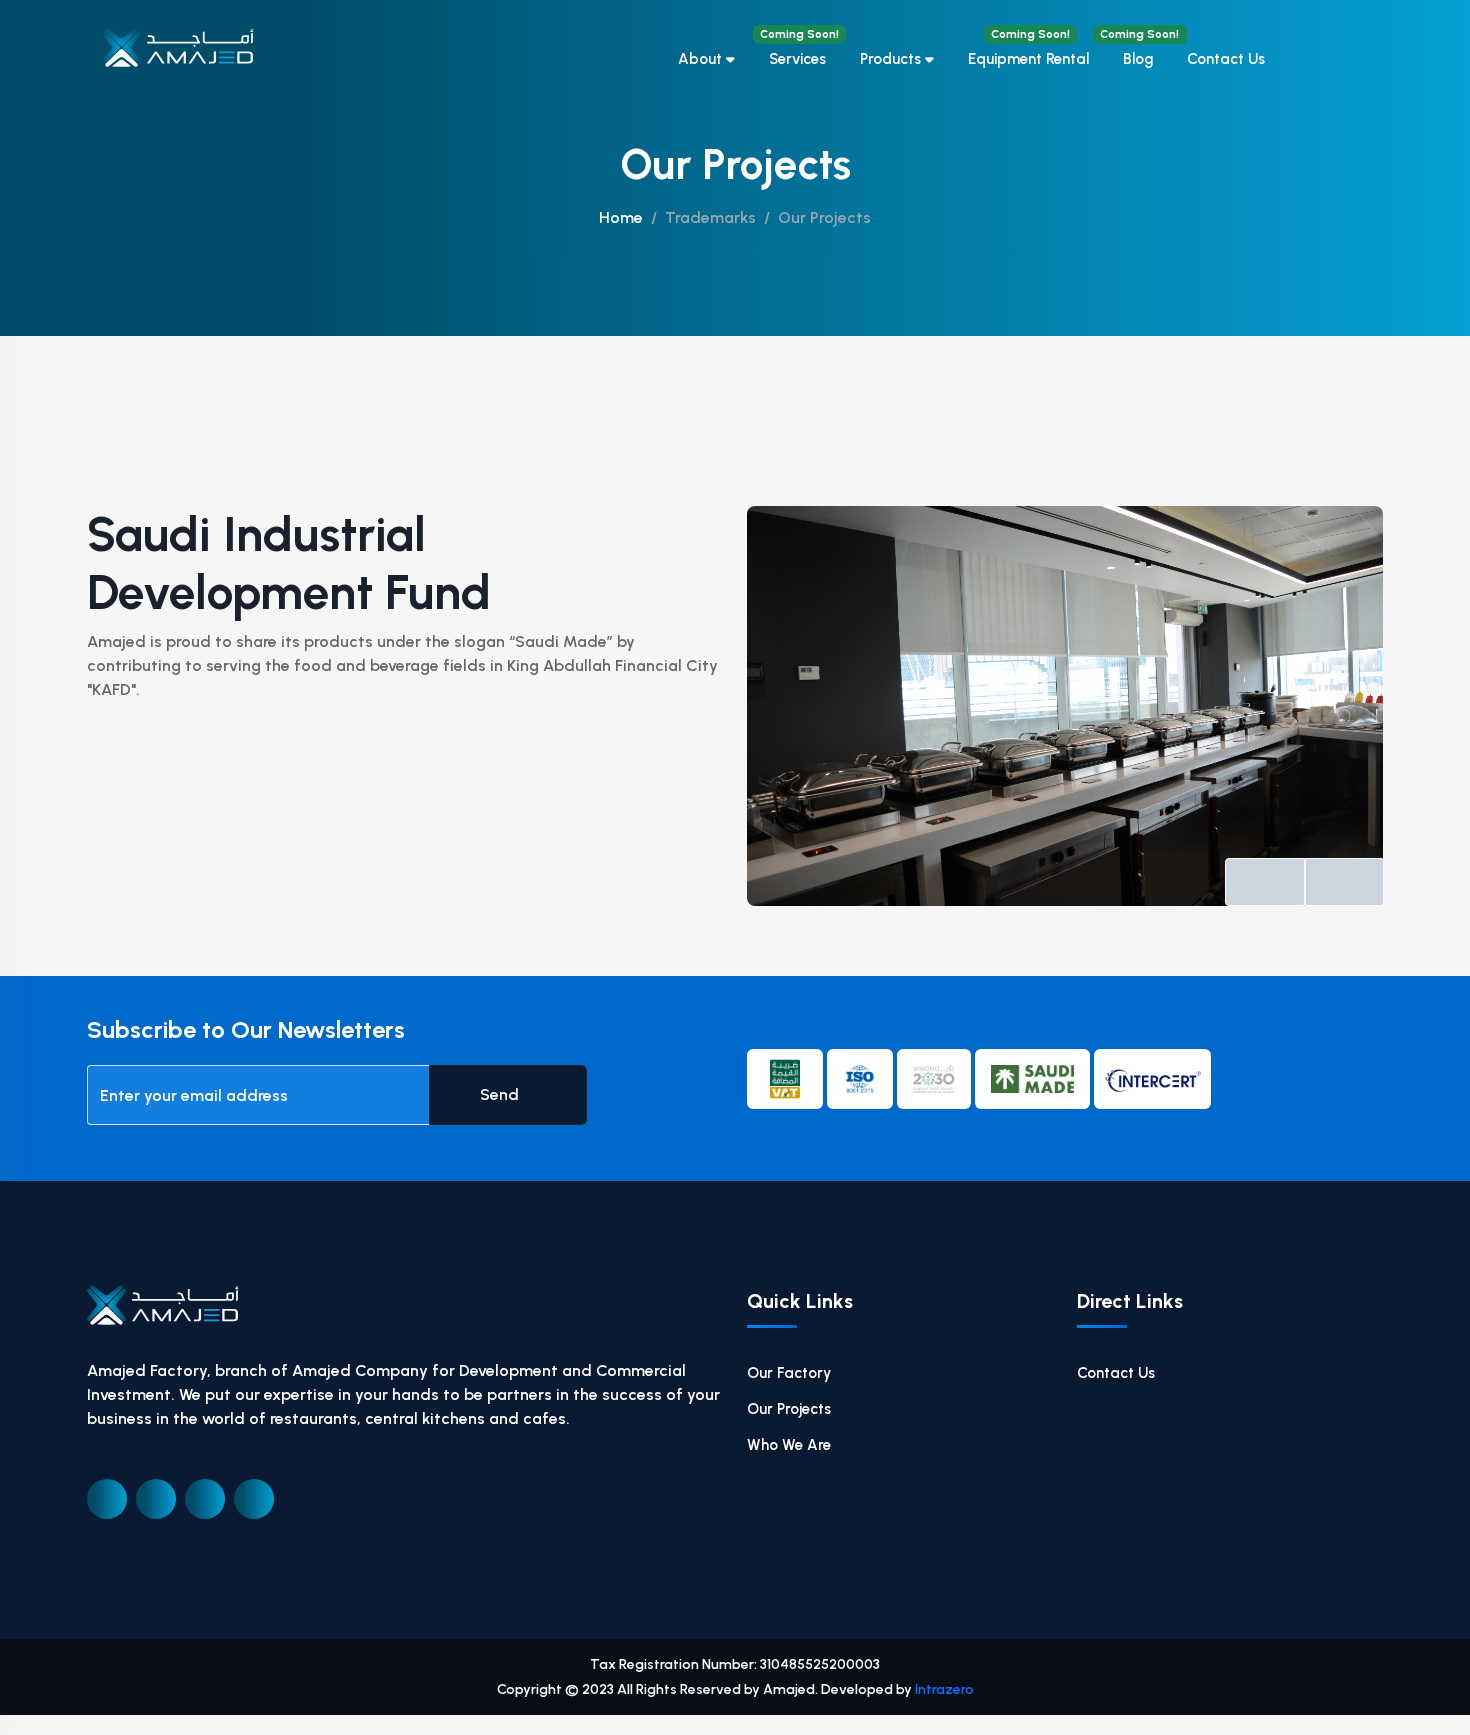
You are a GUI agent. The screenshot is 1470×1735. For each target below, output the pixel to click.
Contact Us (1226, 59)
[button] (1265, 882)
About (702, 59)
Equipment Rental (1028, 47)
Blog (1138, 47)
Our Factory (789, 1373)
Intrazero (944, 1689)
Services (799, 47)
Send (501, 1094)
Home (621, 217)
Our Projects (789, 1409)
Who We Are (789, 1445)
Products (892, 59)
